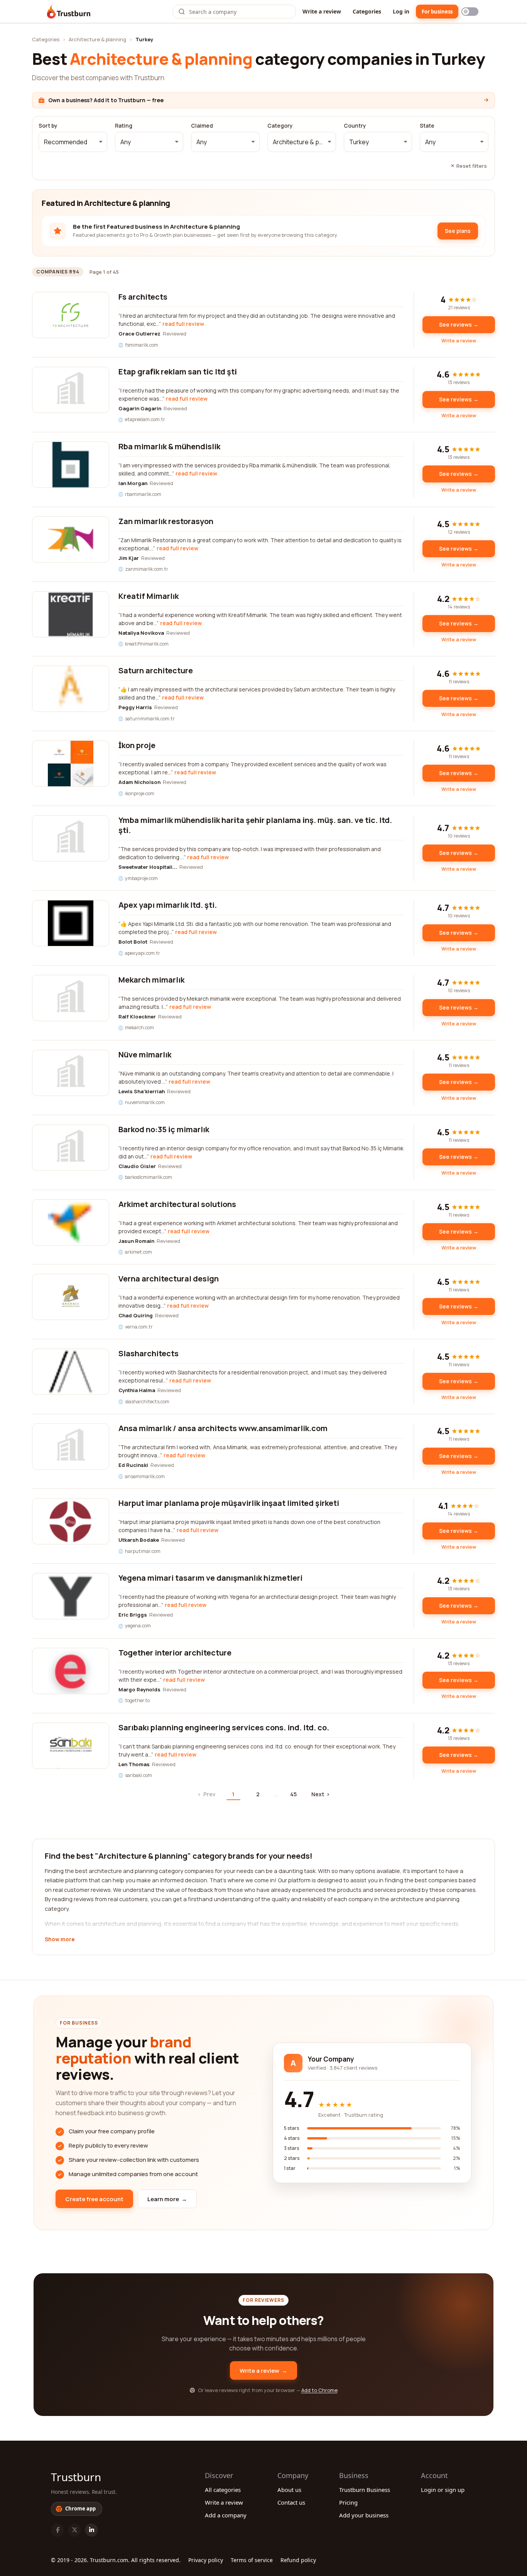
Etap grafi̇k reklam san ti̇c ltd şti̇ (178, 372)
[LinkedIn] (91, 2530)
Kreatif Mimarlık (149, 596)
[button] (73, 142)
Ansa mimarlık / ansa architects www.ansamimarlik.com (223, 1428)
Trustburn (76, 2477)
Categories (367, 11)
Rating (124, 126)
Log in (401, 11)
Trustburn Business (365, 2490)
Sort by (48, 126)
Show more (60, 1940)
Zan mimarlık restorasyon (166, 521)
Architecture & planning (97, 39)
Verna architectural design (169, 1279)
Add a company (226, 2515)
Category (280, 126)
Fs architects (143, 297)
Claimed (202, 126)
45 (293, 1794)
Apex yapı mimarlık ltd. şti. (168, 905)
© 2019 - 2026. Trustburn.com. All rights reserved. (116, 2560)
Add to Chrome (319, 2390)
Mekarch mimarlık (151, 980)
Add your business (364, 2515)
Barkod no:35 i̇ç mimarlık (164, 1129)
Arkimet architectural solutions (177, 1204)
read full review (183, 324)
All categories (223, 2490)
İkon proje (137, 745)
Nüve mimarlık (145, 1055)
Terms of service (252, 2560)
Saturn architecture (156, 670)
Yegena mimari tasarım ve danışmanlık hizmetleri (210, 1578)
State (427, 126)
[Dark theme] (470, 12)
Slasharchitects (149, 1353)
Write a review (322, 11)
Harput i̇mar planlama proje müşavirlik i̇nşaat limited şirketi (229, 1503)
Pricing (348, 2502)
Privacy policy (206, 2560)
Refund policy (298, 2560)
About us (289, 2490)
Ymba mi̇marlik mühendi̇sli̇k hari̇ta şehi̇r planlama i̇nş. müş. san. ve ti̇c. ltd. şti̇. (255, 825)
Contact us (291, 2502)
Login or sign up (443, 2490)
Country (355, 126)
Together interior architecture (175, 1653)
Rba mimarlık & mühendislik (169, 446)
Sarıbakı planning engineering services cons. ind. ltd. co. (224, 1727)
